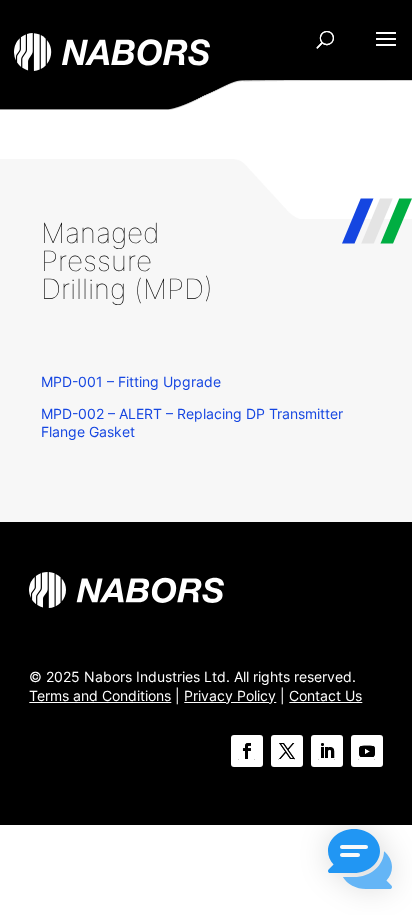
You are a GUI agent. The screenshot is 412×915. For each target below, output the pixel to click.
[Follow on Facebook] (247, 751)
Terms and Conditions (100, 695)
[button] (360, 861)
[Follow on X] (287, 751)
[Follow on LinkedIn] (327, 751)
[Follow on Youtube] (367, 751)
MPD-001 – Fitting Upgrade (131, 381)
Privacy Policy (230, 695)
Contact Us (325, 695)
